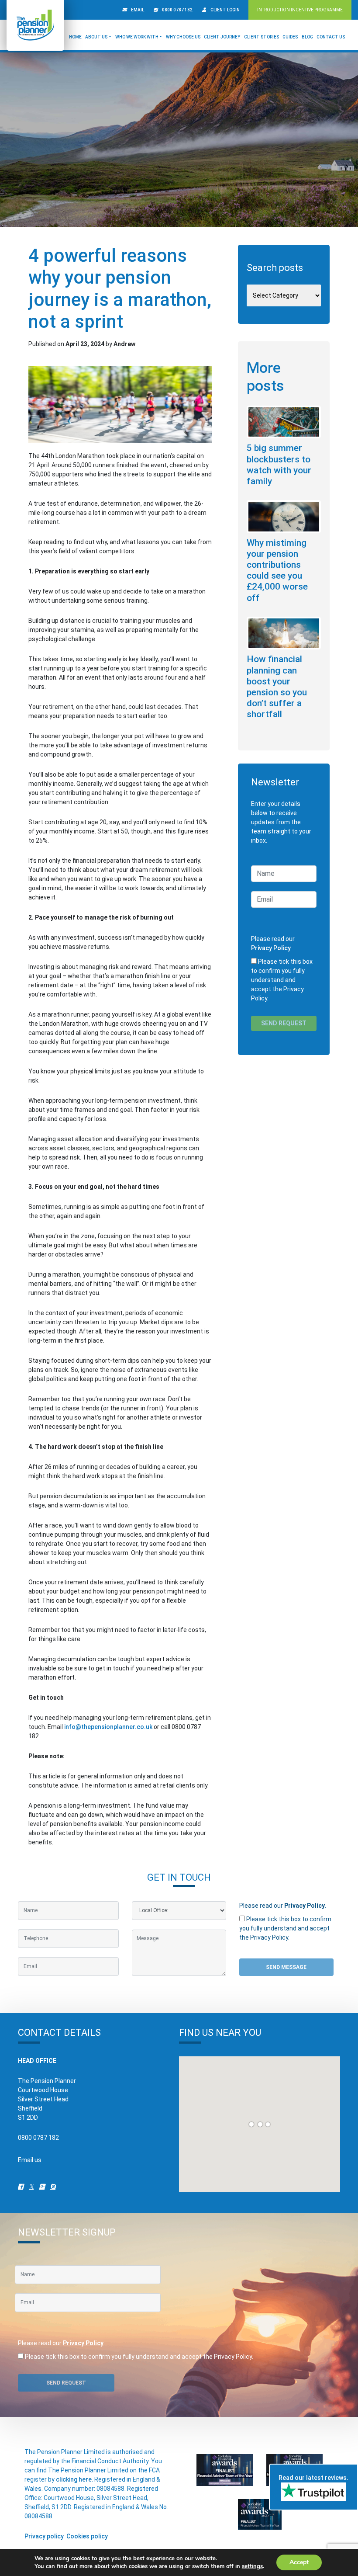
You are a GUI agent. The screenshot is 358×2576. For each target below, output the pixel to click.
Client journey (222, 37)
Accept (299, 2562)
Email (138, 10)
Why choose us (183, 37)
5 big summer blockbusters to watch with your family (279, 465)
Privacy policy (44, 2536)
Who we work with (137, 37)
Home (75, 37)
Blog (307, 37)
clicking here (74, 2479)
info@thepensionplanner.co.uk (108, 1727)
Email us (30, 2160)
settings (252, 2566)
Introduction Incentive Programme (300, 10)
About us (96, 37)
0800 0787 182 (177, 10)
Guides (290, 37)
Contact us (331, 37)
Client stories (262, 37)
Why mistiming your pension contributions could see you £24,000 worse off (277, 570)
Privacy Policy (271, 948)
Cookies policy (87, 2536)
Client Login (225, 10)
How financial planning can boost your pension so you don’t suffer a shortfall (277, 687)
